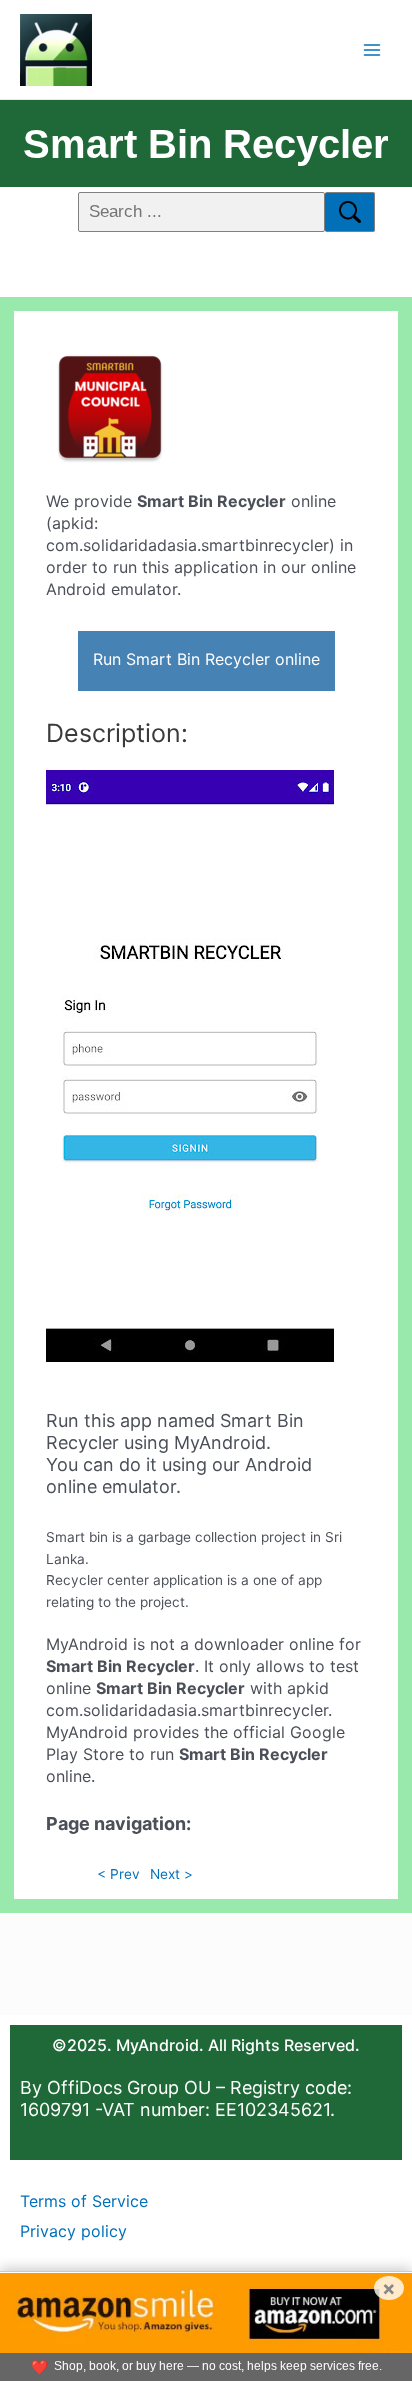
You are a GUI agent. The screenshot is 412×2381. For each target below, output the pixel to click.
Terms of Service (84, 2201)
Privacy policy (73, 2231)
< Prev (118, 1874)
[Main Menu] (372, 49)
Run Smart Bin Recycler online (206, 659)
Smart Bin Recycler (206, 144)
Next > (171, 1874)
